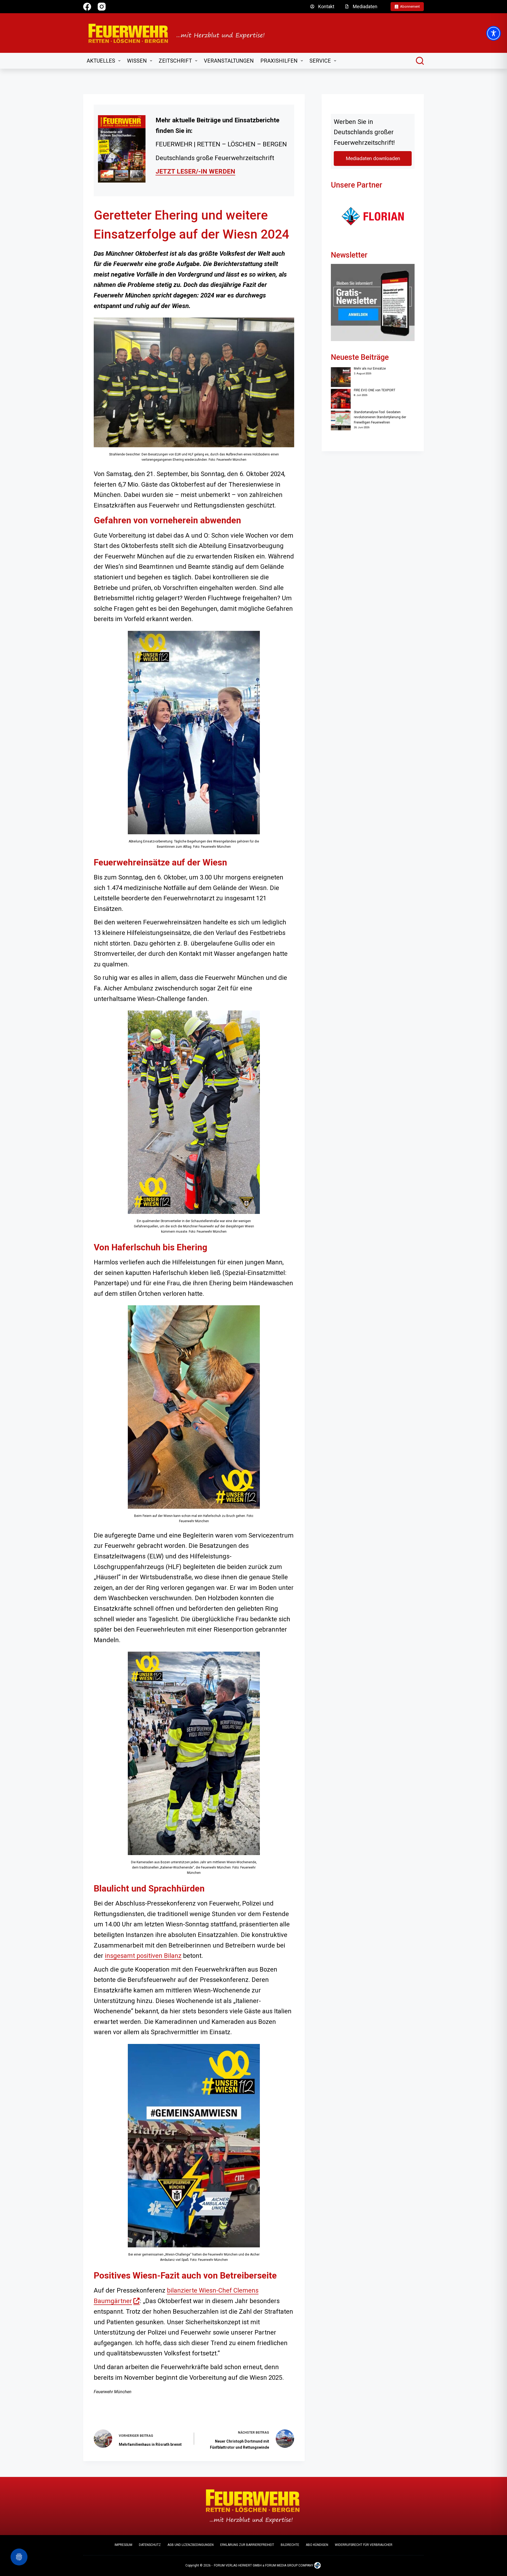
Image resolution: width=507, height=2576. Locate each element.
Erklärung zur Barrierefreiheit (247, 2545)
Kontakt (326, 6)
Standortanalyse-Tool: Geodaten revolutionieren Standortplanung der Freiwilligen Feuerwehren (380, 417)
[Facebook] (87, 7)
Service (320, 61)
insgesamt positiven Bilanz (143, 1956)
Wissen (137, 61)
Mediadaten (365, 6)
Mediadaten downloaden (373, 158)
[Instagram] (102, 7)
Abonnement (410, 6)
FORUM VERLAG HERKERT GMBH (238, 2565)
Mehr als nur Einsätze (370, 369)
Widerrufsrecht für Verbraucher (364, 2545)
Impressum (123, 2545)
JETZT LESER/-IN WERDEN (195, 171)
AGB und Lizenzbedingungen (191, 2545)
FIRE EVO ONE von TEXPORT (375, 390)
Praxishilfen (279, 61)
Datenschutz (150, 2545)
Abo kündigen (317, 2545)
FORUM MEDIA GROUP (281, 2565)
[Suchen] (420, 61)
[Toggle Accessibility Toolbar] (494, 33)
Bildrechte (290, 2545)
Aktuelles (101, 61)
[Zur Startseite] (180, 33)
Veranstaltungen (229, 61)
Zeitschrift (175, 61)
